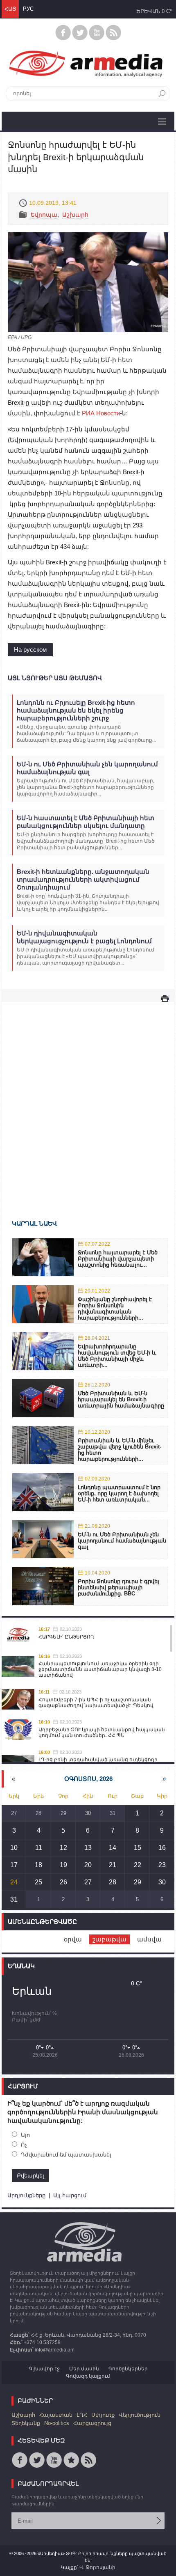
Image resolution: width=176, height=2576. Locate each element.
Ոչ (24, 2145)
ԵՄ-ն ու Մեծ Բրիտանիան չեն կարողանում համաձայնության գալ (87, 768)
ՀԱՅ (10, 9)
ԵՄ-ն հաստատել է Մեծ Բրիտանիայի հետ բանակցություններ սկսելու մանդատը (86, 822)
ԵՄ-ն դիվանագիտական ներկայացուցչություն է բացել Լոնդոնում (84, 937)
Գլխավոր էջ (44, 2369)
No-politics (57, 2423)
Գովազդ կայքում (88, 2376)
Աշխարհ (75, 215)
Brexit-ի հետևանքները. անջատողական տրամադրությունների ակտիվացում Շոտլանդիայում (83, 879)
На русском (30, 650)
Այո (25, 2135)
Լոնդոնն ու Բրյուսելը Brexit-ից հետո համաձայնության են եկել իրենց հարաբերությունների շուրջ (76, 710)
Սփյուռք (103, 2415)
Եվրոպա (44, 215)
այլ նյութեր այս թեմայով (55, 678)
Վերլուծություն (140, 2415)
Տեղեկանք (26, 2423)
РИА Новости (101, 413)
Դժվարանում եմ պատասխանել (66, 2155)
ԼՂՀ (82, 2415)
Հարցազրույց (92, 2423)
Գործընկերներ (128, 2369)
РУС (28, 9)
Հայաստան (56, 2415)
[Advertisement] (88, 1099)
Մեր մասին (84, 2369)
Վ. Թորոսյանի (97, 2567)
